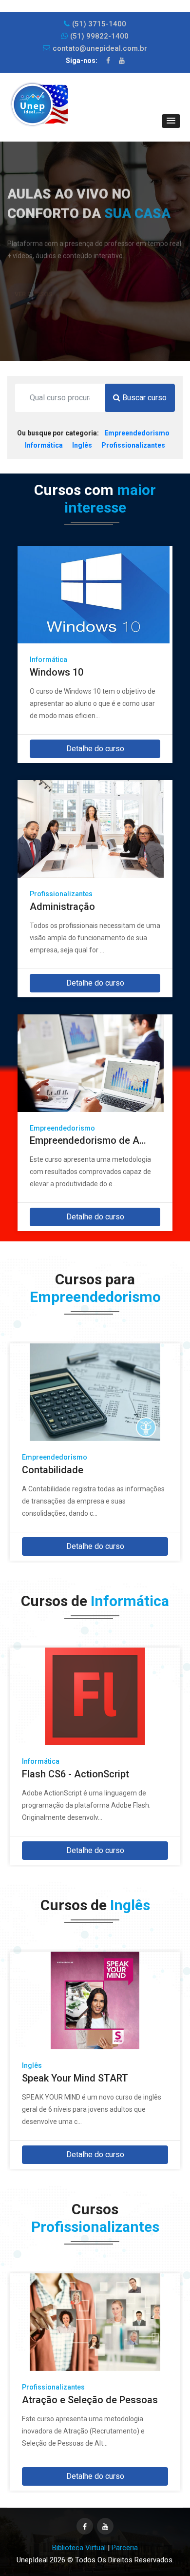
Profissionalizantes (133, 445)
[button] (171, 121)
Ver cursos (33, 274)
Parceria (125, 2548)
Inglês (82, 445)
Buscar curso (143, 398)
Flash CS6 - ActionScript (76, 1769)
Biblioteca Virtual (79, 2548)
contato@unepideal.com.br (100, 48)
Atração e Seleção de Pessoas (90, 2394)
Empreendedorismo (137, 433)
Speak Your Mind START (75, 2073)
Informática (44, 445)
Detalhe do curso (95, 749)
